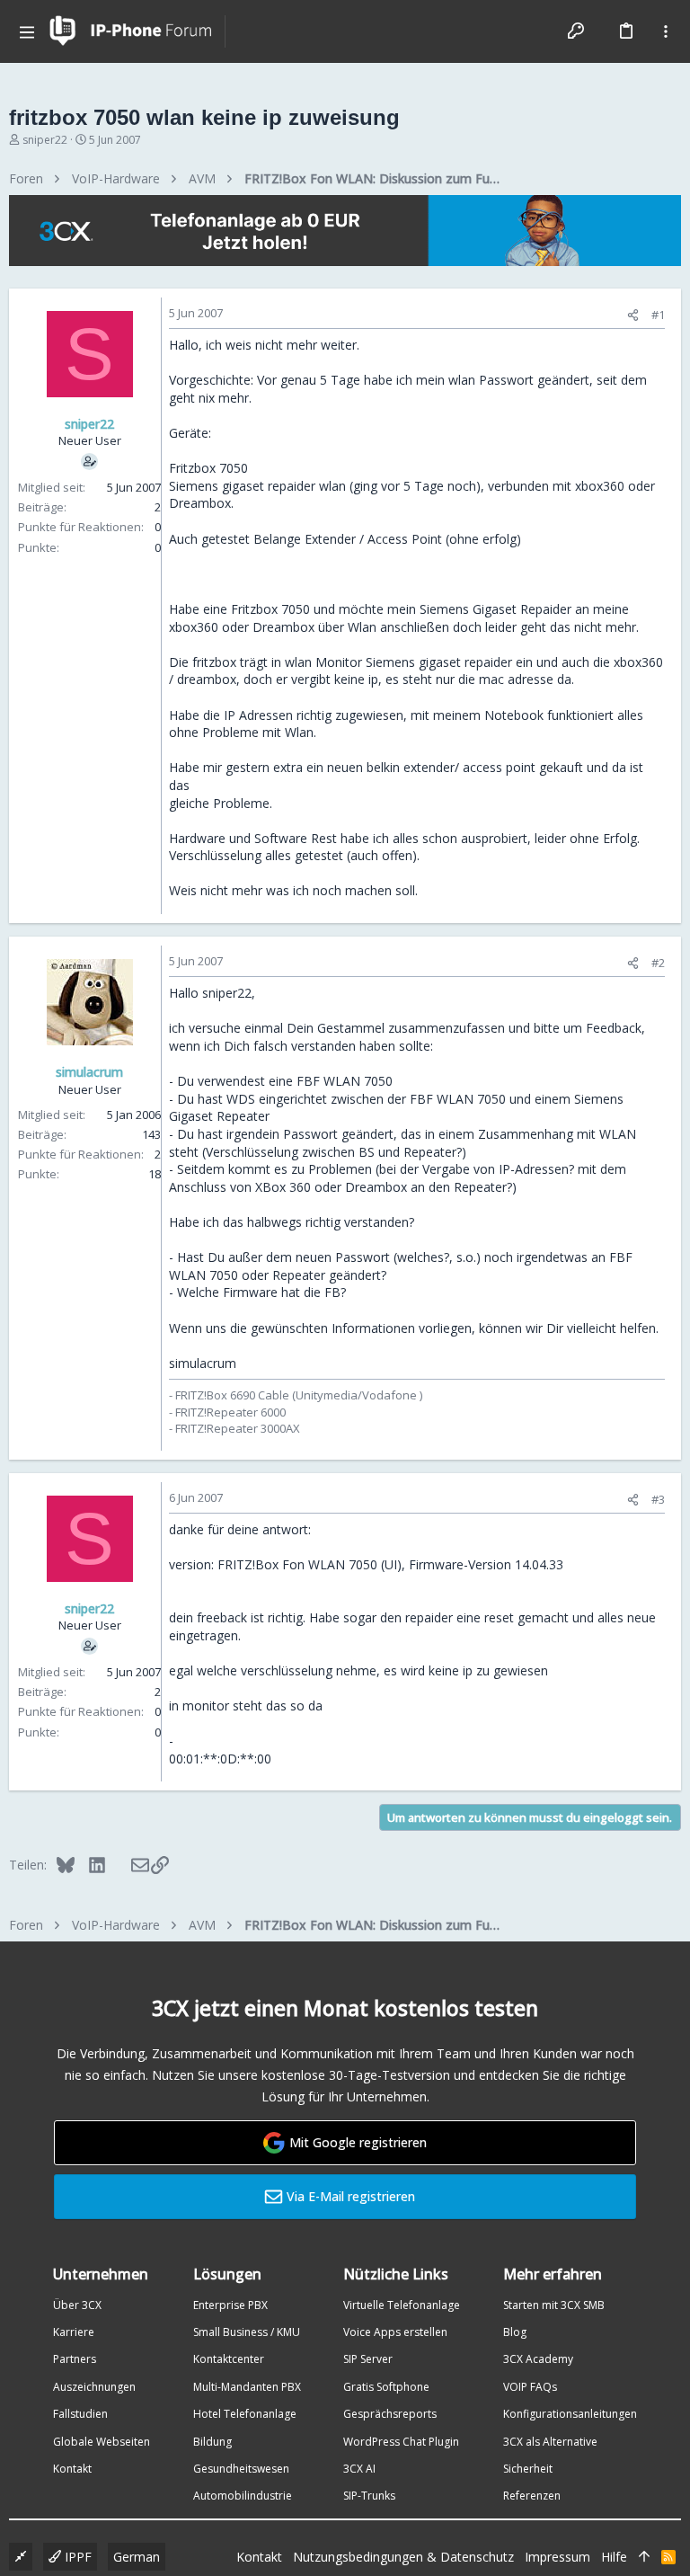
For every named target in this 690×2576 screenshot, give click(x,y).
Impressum (557, 2557)
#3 (658, 1499)
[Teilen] (633, 315)
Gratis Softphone (386, 2387)
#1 (658, 315)
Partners (75, 2359)
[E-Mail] (128, 1864)
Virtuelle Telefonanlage (402, 2305)
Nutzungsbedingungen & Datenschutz (403, 2557)
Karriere (74, 2332)
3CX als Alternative (550, 2442)
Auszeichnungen (94, 2387)
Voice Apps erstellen (395, 2332)
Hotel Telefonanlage (245, 2414)
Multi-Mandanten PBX (247, 2387)
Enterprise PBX (230, 2305)
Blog (515, 2332)
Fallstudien (80, 2414)
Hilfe (614, 2557)
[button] (27, 31)
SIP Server (368, 2359)
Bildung (212, 2442)
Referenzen (532, 2496)
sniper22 (45, 140)
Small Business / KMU (247, 2332)
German (137, 2557)
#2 (658, 963)
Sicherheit (528, 2469)
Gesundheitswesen (241, 2469)
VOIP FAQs (530, 2387)
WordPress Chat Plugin (401, 2442)
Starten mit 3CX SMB (554, 2305)
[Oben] (644, 2557)
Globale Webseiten (102, 2442)
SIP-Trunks (369, 2496)
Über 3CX (77, 2305)
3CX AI (359, 2469)
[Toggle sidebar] (666, 31)
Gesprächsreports (390, 2414)
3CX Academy (538, 2359)
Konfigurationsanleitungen (570, 2414)
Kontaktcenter (229, 2359)
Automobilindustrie (243, 2496)
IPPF (76, 2557)
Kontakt (72, 2469)
